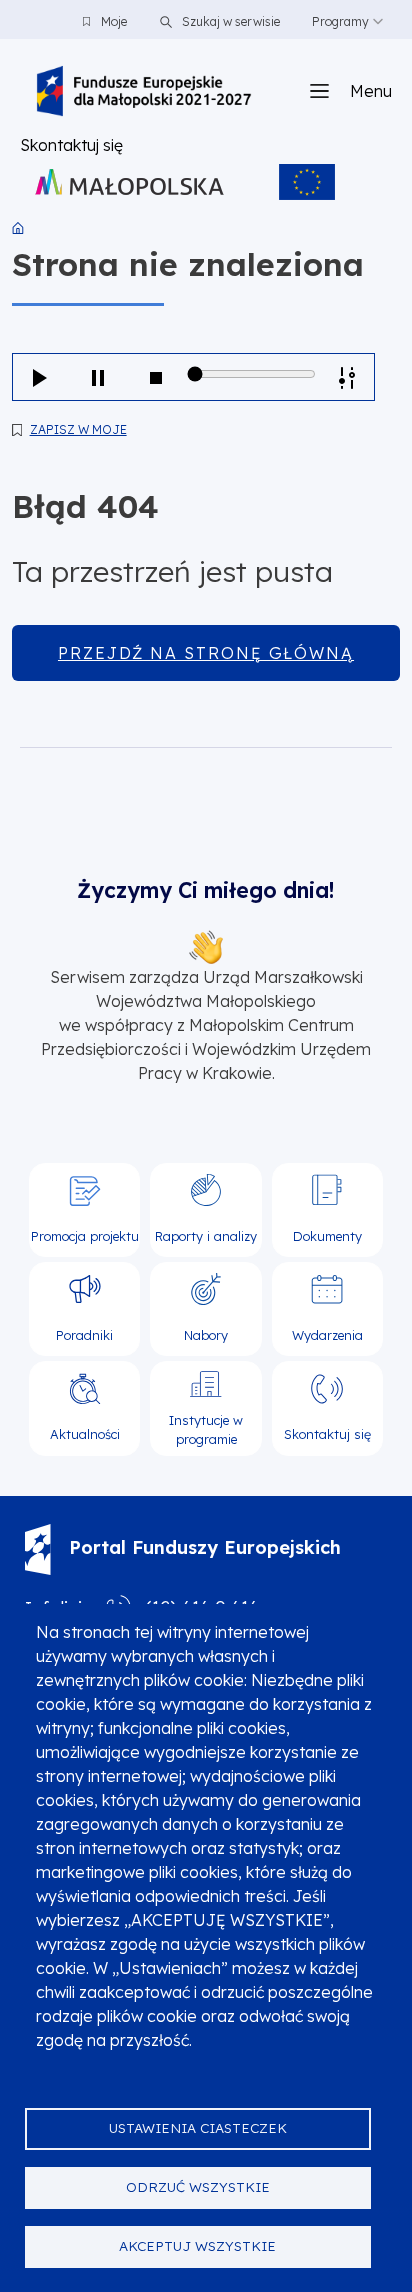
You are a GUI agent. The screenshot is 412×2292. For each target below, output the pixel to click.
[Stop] (156, 377)
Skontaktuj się (71, 145)
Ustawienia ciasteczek (198, 2127)
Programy (340, 21)
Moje (114, 21)
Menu (371, 91)
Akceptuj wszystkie (197, 2245)
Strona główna (18, 228)
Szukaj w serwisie (229, 21)
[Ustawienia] (347, 377)
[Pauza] (98, 377)
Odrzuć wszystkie (198, 2186)
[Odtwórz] (40, 377)
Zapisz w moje (78, 429)
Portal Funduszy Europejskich (205, 1547)
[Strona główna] (144, 91)
